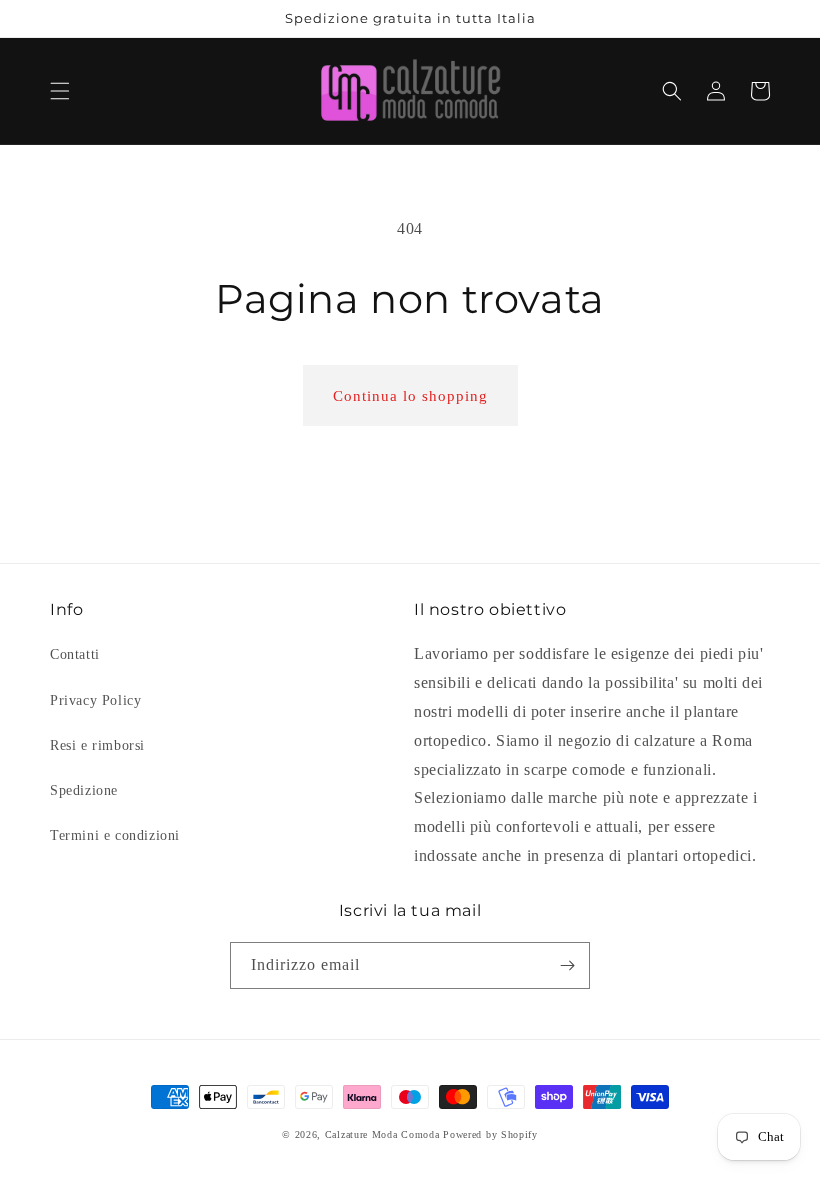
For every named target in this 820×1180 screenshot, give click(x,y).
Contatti (75, 654)
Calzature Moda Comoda (382, 1134)
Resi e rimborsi (97, 745)
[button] (60, 91)
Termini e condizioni (115, 835)
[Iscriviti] (567, 965)
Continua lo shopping (410, 396)
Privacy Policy (95, 700)
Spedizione (84, 790)
